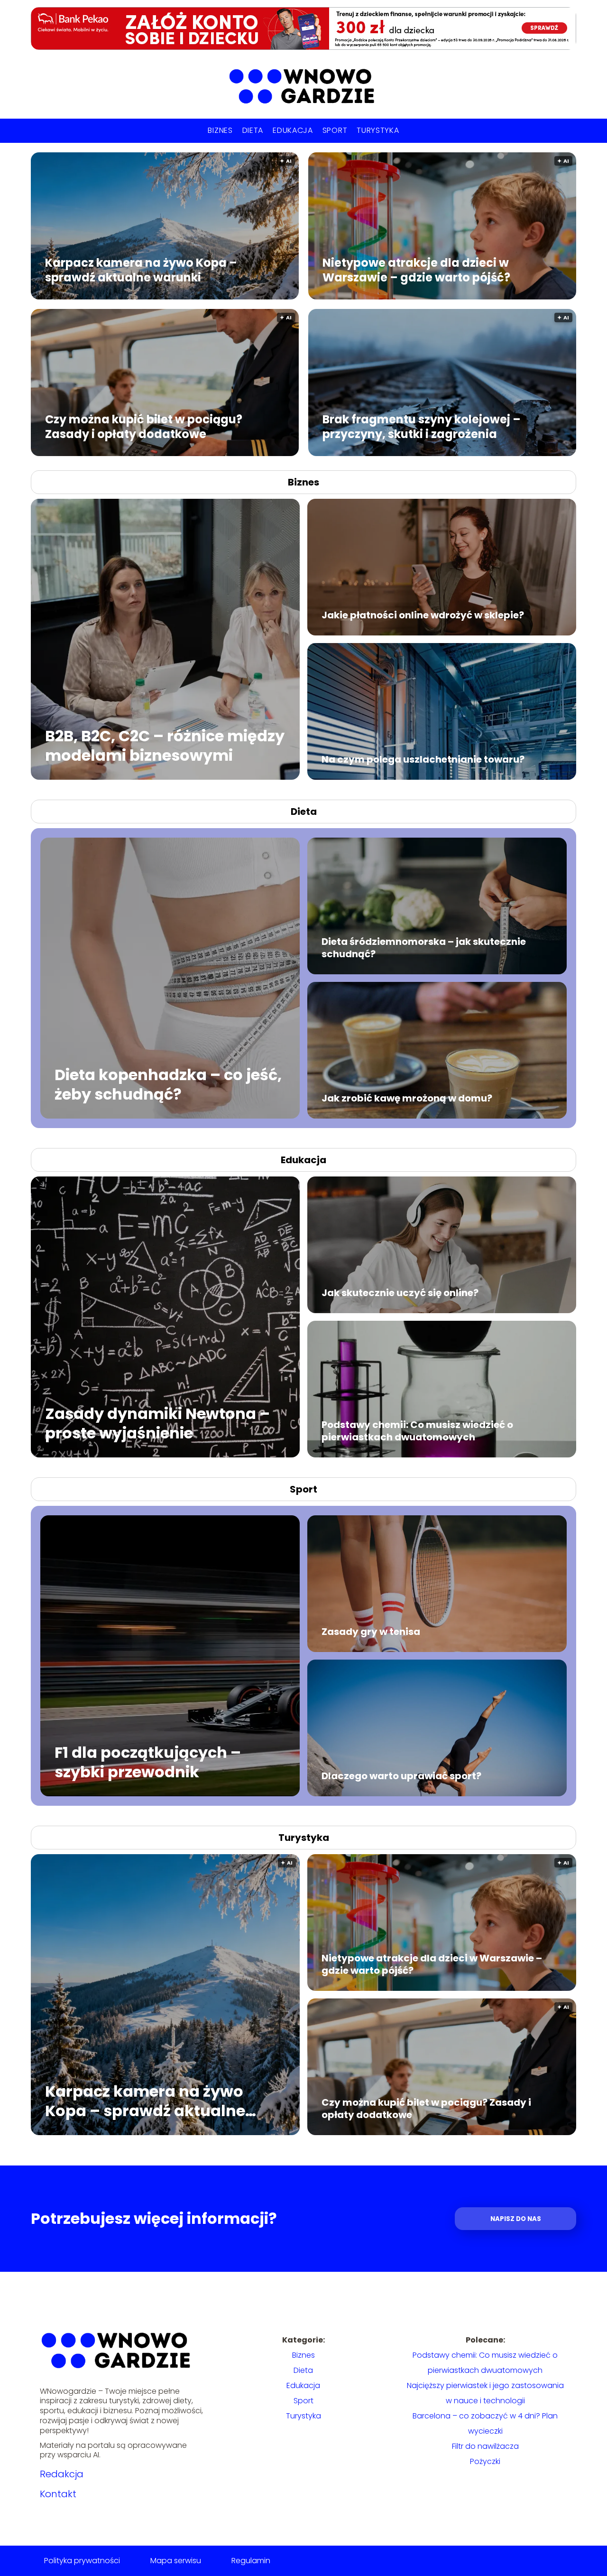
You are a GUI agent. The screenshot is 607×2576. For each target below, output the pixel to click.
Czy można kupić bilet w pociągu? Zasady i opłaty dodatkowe (144, 426)
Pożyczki (485, 2461)
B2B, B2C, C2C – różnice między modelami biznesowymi (165, 746)
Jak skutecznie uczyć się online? (400, 1293)
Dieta (253, 130)
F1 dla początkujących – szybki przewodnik (148, 1762)
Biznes (220, 130)
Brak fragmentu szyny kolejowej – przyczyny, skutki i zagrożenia (422, 426)
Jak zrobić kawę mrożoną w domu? (407, 1098)
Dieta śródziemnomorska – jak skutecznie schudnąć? (424, 948)
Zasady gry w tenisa (371, 1632)
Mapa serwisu (176, 2561)
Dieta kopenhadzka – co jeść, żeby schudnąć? (168, 1085)
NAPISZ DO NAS (516, 2219)
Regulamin (251, 2561)
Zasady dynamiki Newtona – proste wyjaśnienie (157, 1423)
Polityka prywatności (82, 2561)
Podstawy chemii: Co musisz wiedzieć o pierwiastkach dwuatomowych (417, 1431)
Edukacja (293, 130)
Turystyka (378, 130)
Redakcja (62, 2474)
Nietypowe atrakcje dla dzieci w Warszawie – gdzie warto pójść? (416, 270)
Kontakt (58, 2494)
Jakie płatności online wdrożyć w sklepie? (423, 615)
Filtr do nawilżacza (485, 2446)
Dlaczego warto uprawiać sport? (401, 1776)
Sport (335, 130)
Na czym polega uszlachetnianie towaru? (423, 759)
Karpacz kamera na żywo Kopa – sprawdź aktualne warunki (141, 270)
